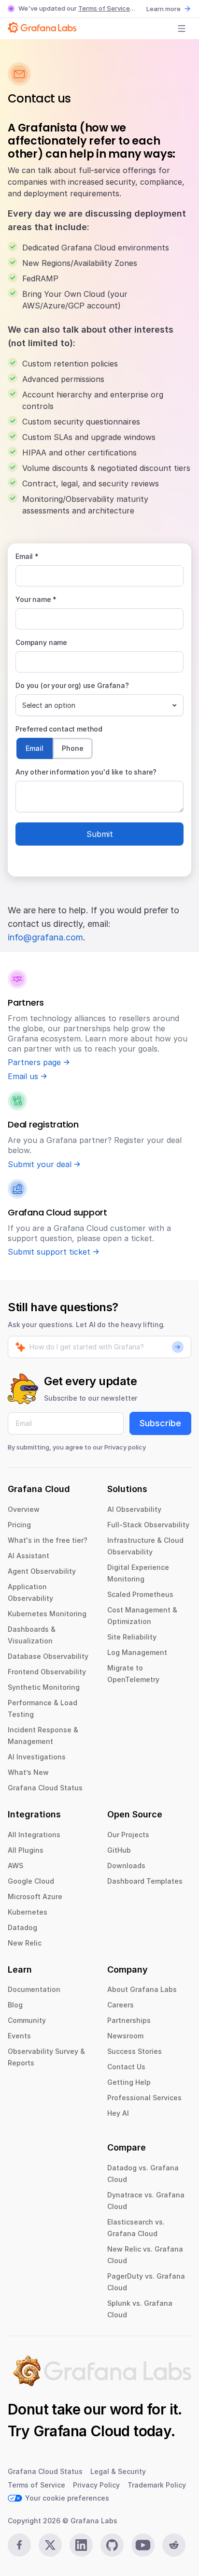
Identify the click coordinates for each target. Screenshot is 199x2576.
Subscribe (160, 1423)
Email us (23, 1076)
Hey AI (118, 2113)
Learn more (163, 9)
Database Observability (48, 1656)
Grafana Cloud (82, 2431)
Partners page (34, 1062)
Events (19, 2036)
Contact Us (126, 2067)
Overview (24, 1509)
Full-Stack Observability (148, 1525)
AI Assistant (28, 1556)
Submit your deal (40, 1164)
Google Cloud (31, 1881)
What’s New (28, 1772)
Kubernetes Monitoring (47, 1614)
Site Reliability (132, 1637)
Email (35, 748)
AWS (15, 1866)
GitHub (119, 1850)
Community (27, 2020)
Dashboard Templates (145, 1881)
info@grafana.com (45, 937)
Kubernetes (28, 1912)
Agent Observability (42, 1571)
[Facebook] (19, 2545)
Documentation (34, 1989)
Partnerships (129, 2020)
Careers (121, 2005)
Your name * (36, 599)
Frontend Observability (47, 1672)
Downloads (126, 1866)
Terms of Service (104, 8)
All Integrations (34, 1835)
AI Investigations (37, 1757)
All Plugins (26, 1850)
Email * (27, 556)
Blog (15, 2005)
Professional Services (144, 2098)
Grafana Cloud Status (45, 1788)
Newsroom (125, 2036)
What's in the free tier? (48, 1540)
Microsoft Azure (35, 1896)
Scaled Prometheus (140, 1594)
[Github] (112, 2545)
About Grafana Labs (142, 1989)
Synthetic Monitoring (44, 1687)
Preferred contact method (59, 729)
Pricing (19, 1525)
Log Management (137, 1652)
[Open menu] (182, 29)
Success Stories (135, 2051)
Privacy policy (125, 1447)
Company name (41, 642)
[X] (50, 2545)
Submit (100, 834)
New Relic (25, 1943)
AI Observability (134, 1509)
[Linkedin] (81, 2545)
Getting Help (129, 2082)
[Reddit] (174, 2545)
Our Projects (128, 1835)
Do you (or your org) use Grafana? (72, 685)
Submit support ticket (49, 1252)
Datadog (22, 1927)
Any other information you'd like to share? (86, 772)
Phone (73, 748)
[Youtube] (143, 2545)
